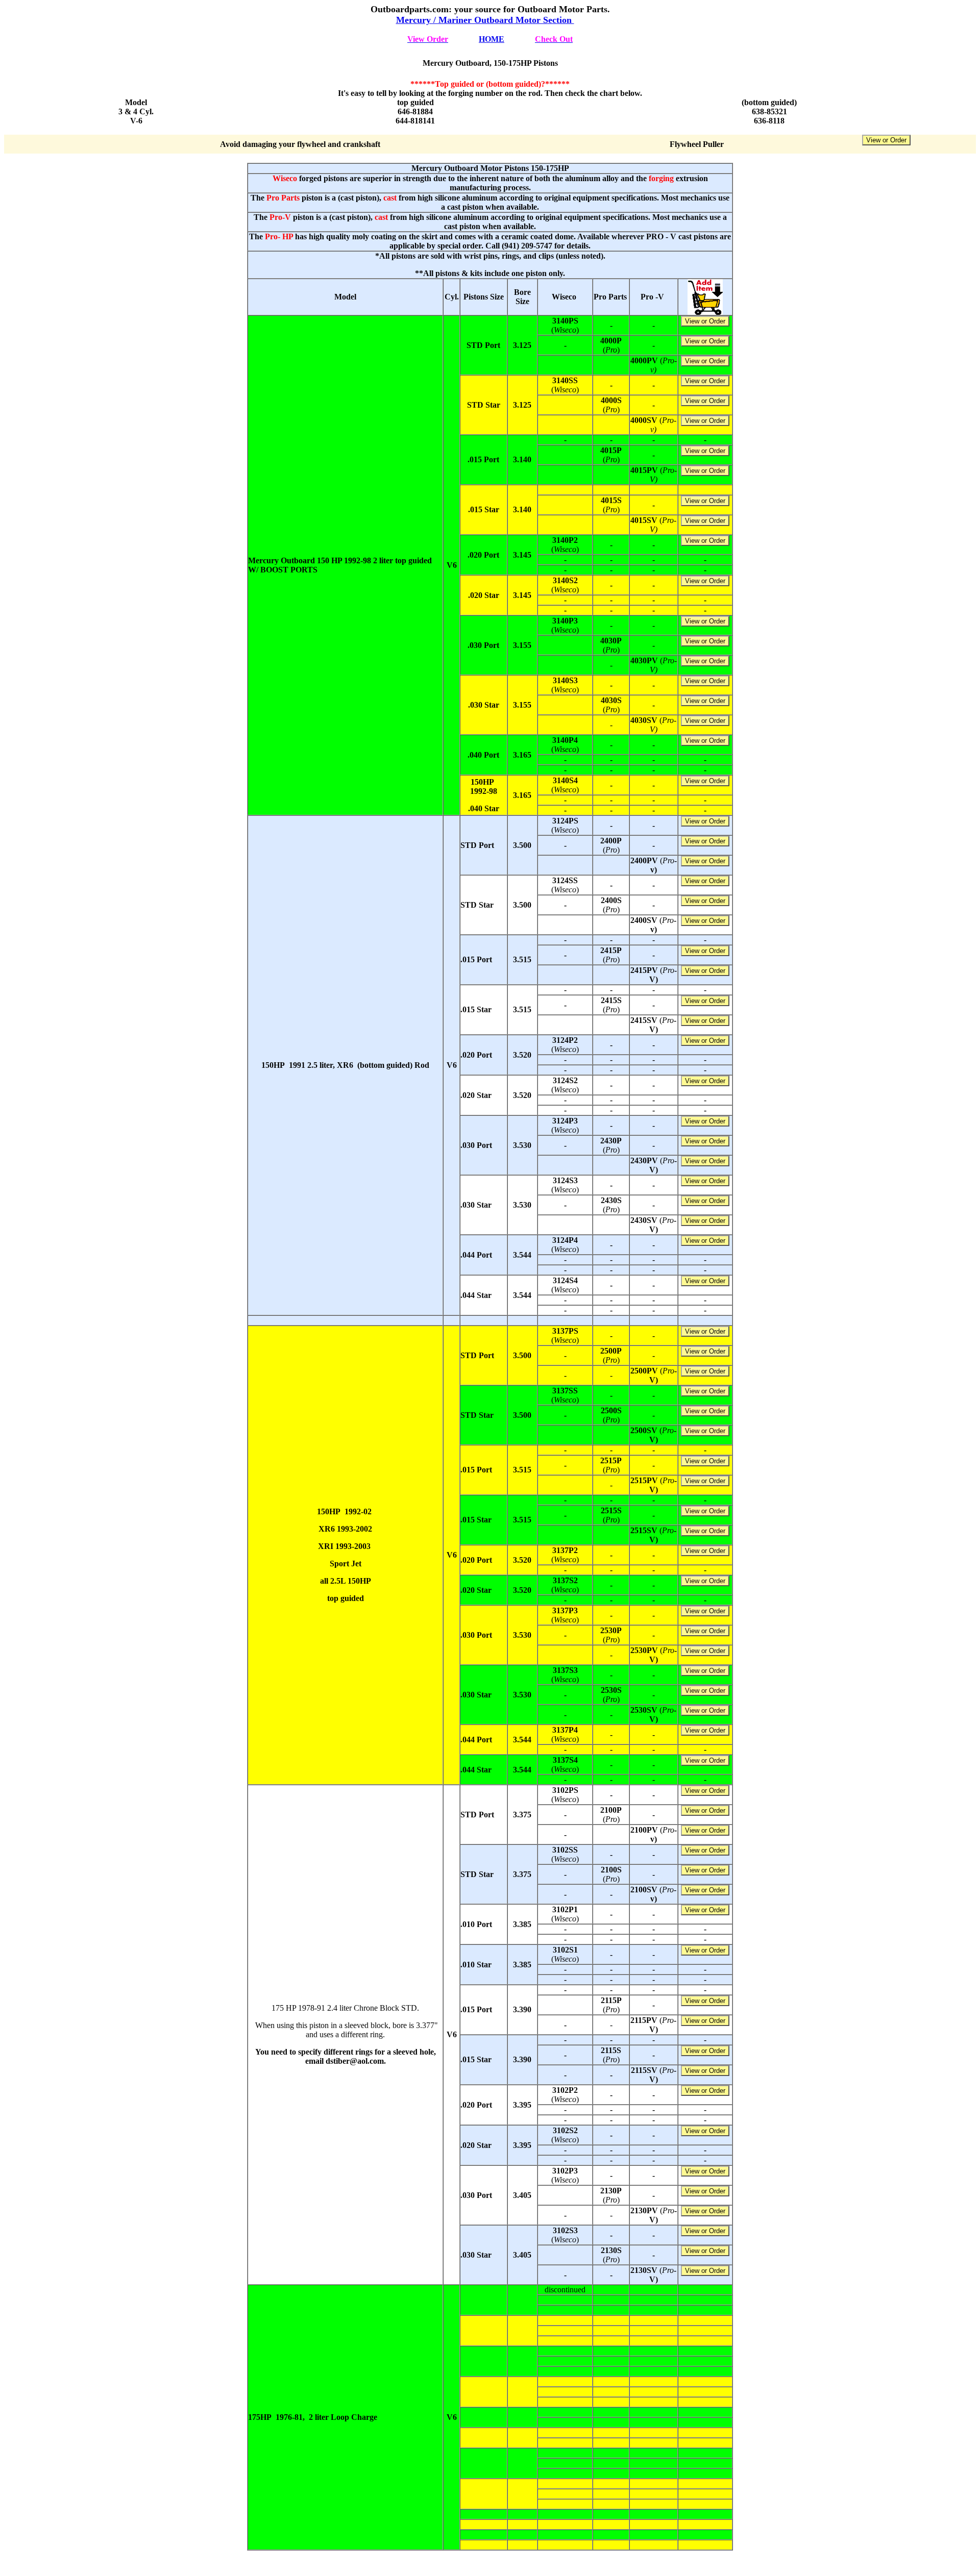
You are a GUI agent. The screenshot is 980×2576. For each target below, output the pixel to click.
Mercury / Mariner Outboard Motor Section (485, 20)
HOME (492, 39)
